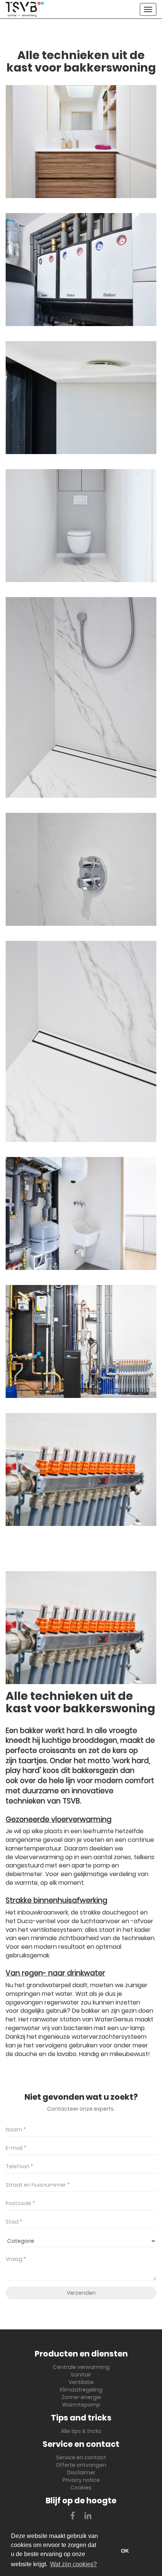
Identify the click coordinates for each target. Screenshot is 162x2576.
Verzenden (81, 2293)
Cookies (81, 2488)
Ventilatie (81, 2382)
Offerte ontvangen (81, 2465)
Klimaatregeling (81, 2390)
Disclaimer (81, 2472)
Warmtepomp (81, 2405)
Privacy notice (81, 2480)
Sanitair (81, 2375)
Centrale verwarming (81, 2367)
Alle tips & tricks (81, 2431)
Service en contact (81, 2457)
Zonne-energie (81, 2397)
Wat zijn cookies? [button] (73, 2564)
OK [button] (125, 2551)
